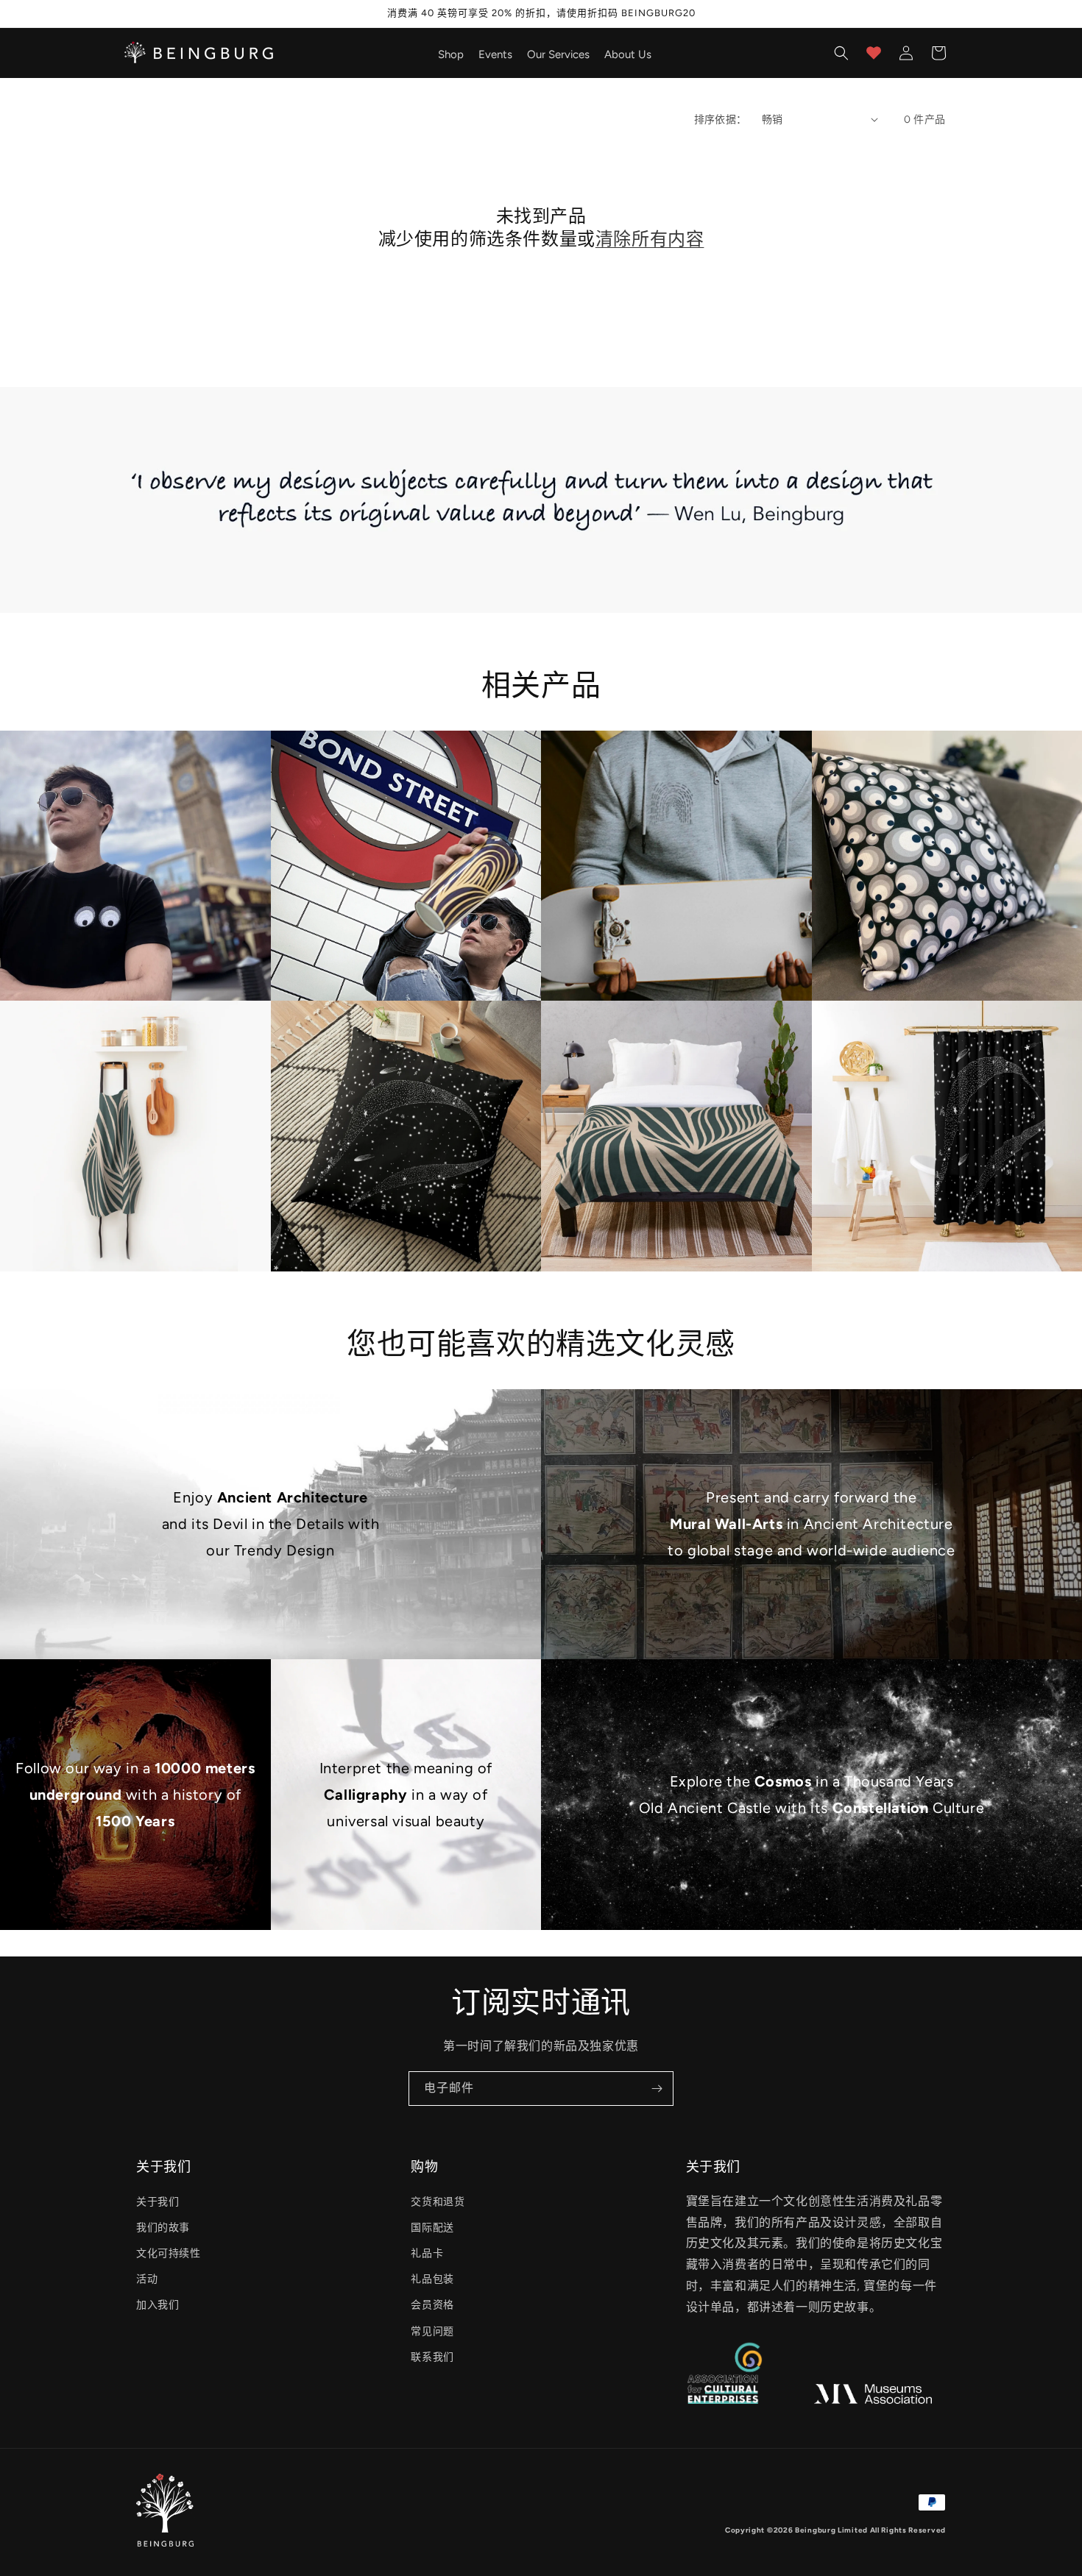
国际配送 (432, 2228)
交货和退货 (438, 2202)
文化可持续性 (169, 2253)
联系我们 (432, 2357)
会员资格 (432, 2305)
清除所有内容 (650, 239)
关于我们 (158, 2202)
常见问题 (432, 2331)
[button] (841, 53)
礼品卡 (427, 2253)
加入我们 (158, 2305)
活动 (147, 2279)
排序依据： (721, 120)
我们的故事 (163, 2228)
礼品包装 (432, 2279)
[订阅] (657, 2089)
